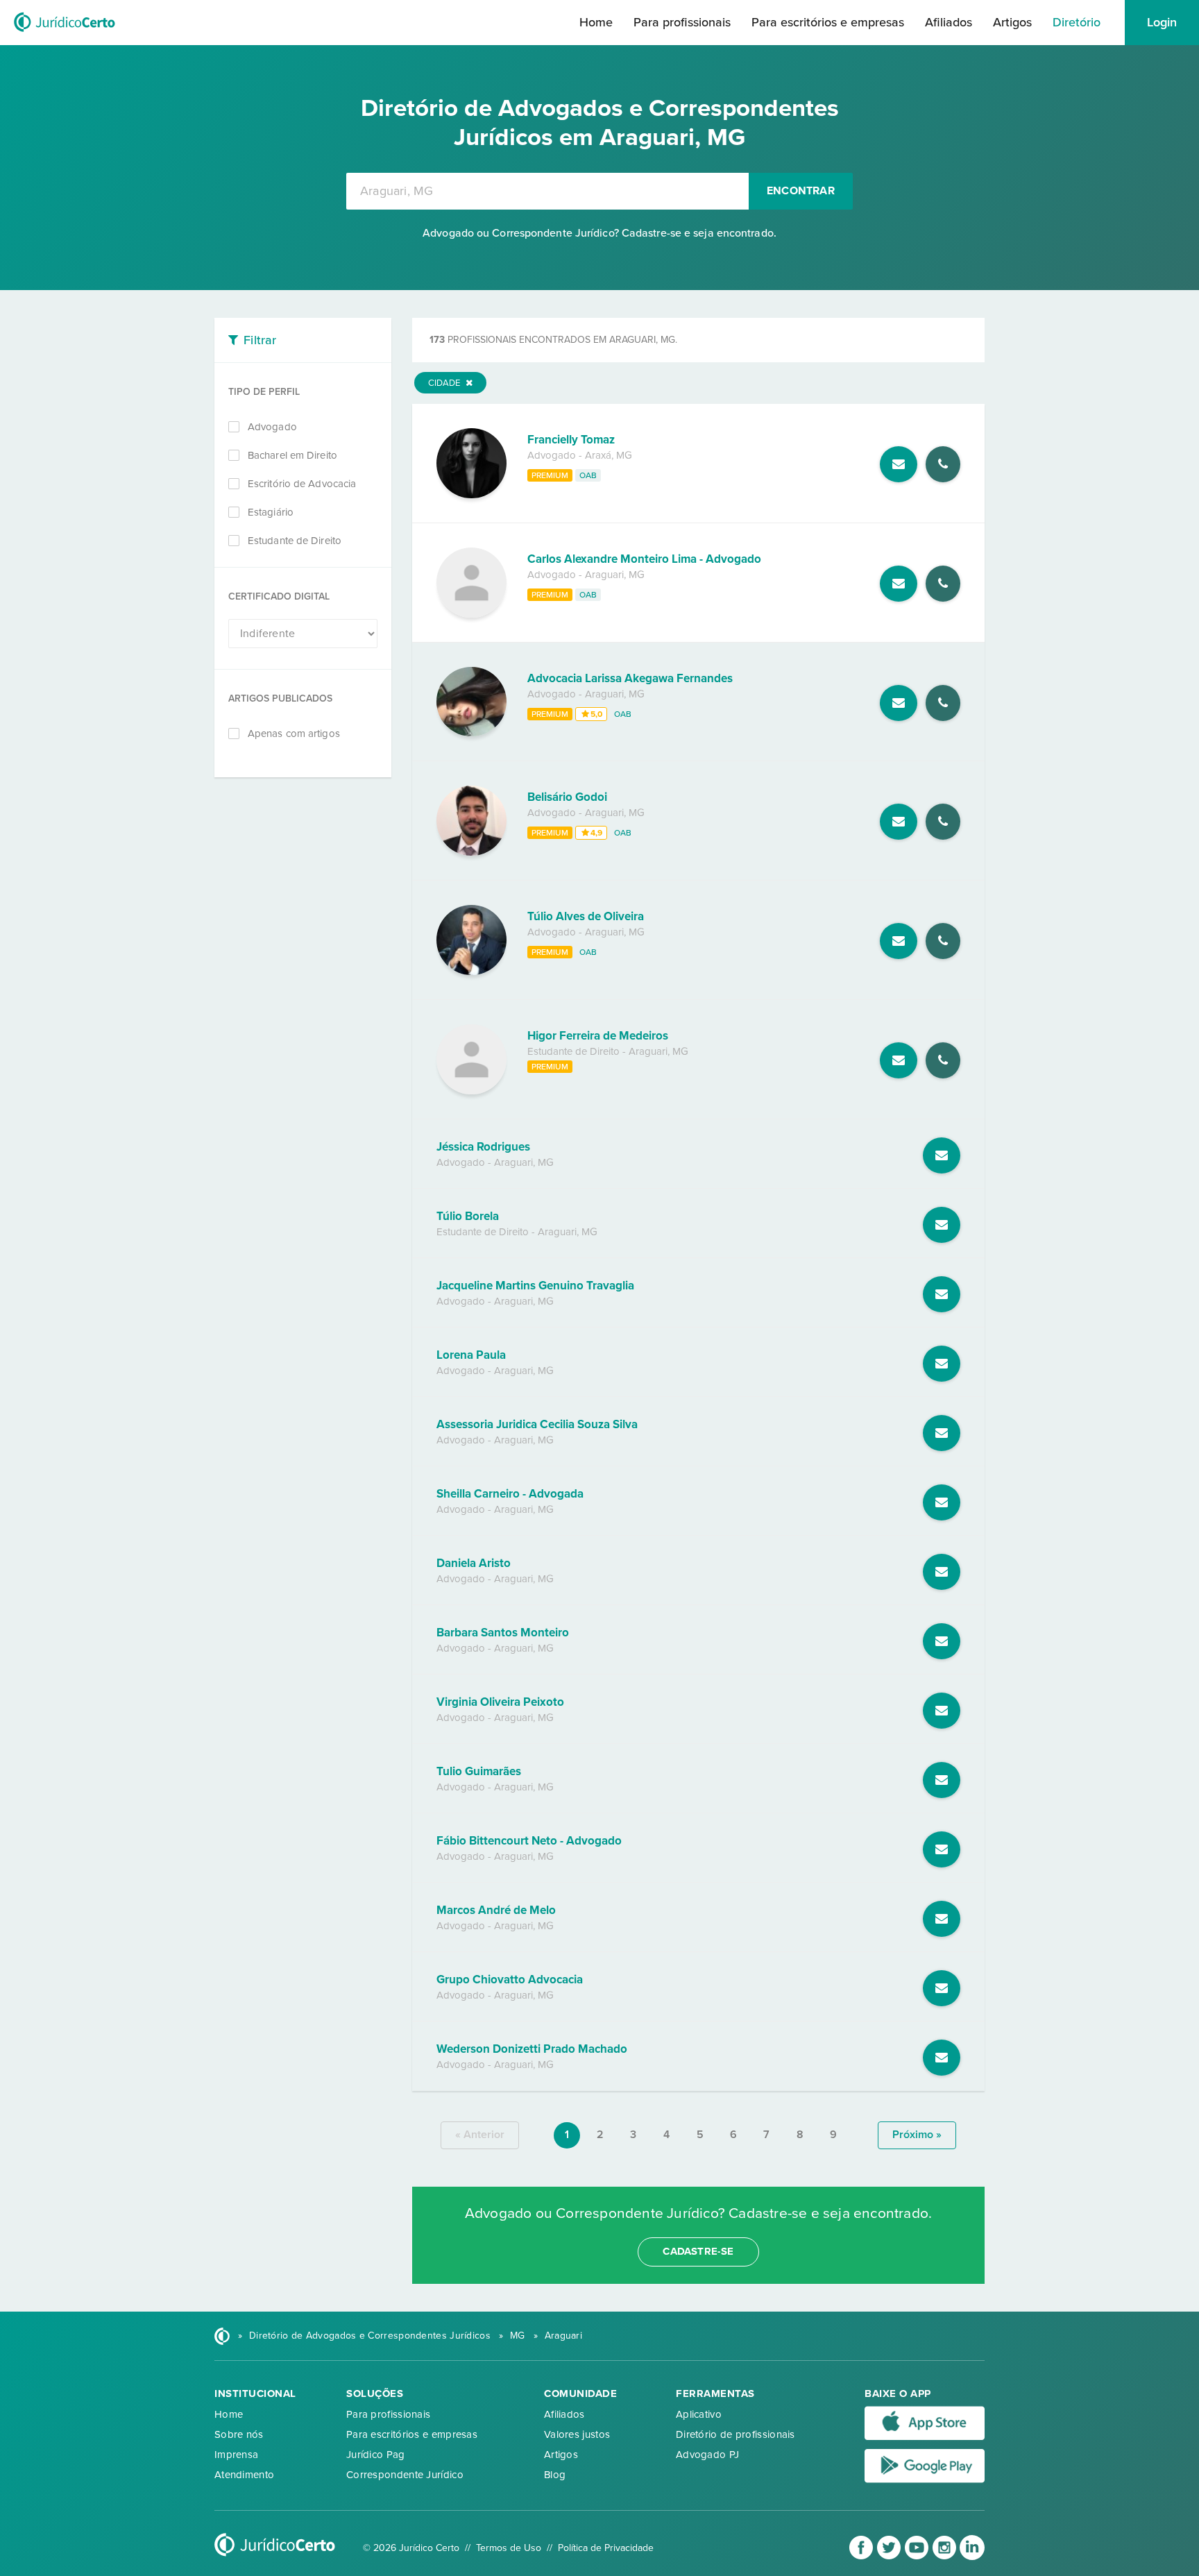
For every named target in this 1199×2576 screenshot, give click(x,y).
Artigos (1012, 22)
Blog (555, 2475)
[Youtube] (918, 2557)
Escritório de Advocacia (302, 484)
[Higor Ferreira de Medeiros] (471, 1091)
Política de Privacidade (606, 2548)
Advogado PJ (707, 2455)
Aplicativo (699, 2414)
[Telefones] (943, 464)
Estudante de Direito (295, 541)
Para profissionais (682, 22)
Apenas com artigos (294, 734)
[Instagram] (946, 2557)
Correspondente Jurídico (405, 2475)
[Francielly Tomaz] (471, 495)
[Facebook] (862, 2557)
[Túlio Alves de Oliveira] (471, 972)
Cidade (445, 383)
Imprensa (236, 2455)
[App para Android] (925, 2480)
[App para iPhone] (925, 2437)
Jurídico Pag (376, 2455)
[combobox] (547, 191)
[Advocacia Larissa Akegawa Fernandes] (471, 733)
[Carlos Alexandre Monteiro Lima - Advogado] (471, 614)
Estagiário (271, 512)
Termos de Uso (509, 2548)
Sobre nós (239, 2434)
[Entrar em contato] (899, 464)
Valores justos (577, 2434)
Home (596, 22)
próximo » (917, 2135)
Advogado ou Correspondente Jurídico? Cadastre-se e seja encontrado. (599, 233)
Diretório (1077, 22)
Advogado (272, 427)
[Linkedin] (972, 2557)
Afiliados (949, 22)
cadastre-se (698, 2251)
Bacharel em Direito (292, 455)
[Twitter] (890, 2557)
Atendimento (244, 2475)
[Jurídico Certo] (65, 33)
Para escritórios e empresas (828, 22)
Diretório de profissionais (735, 2434)
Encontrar (801, 191)
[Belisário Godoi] (471, 852)
